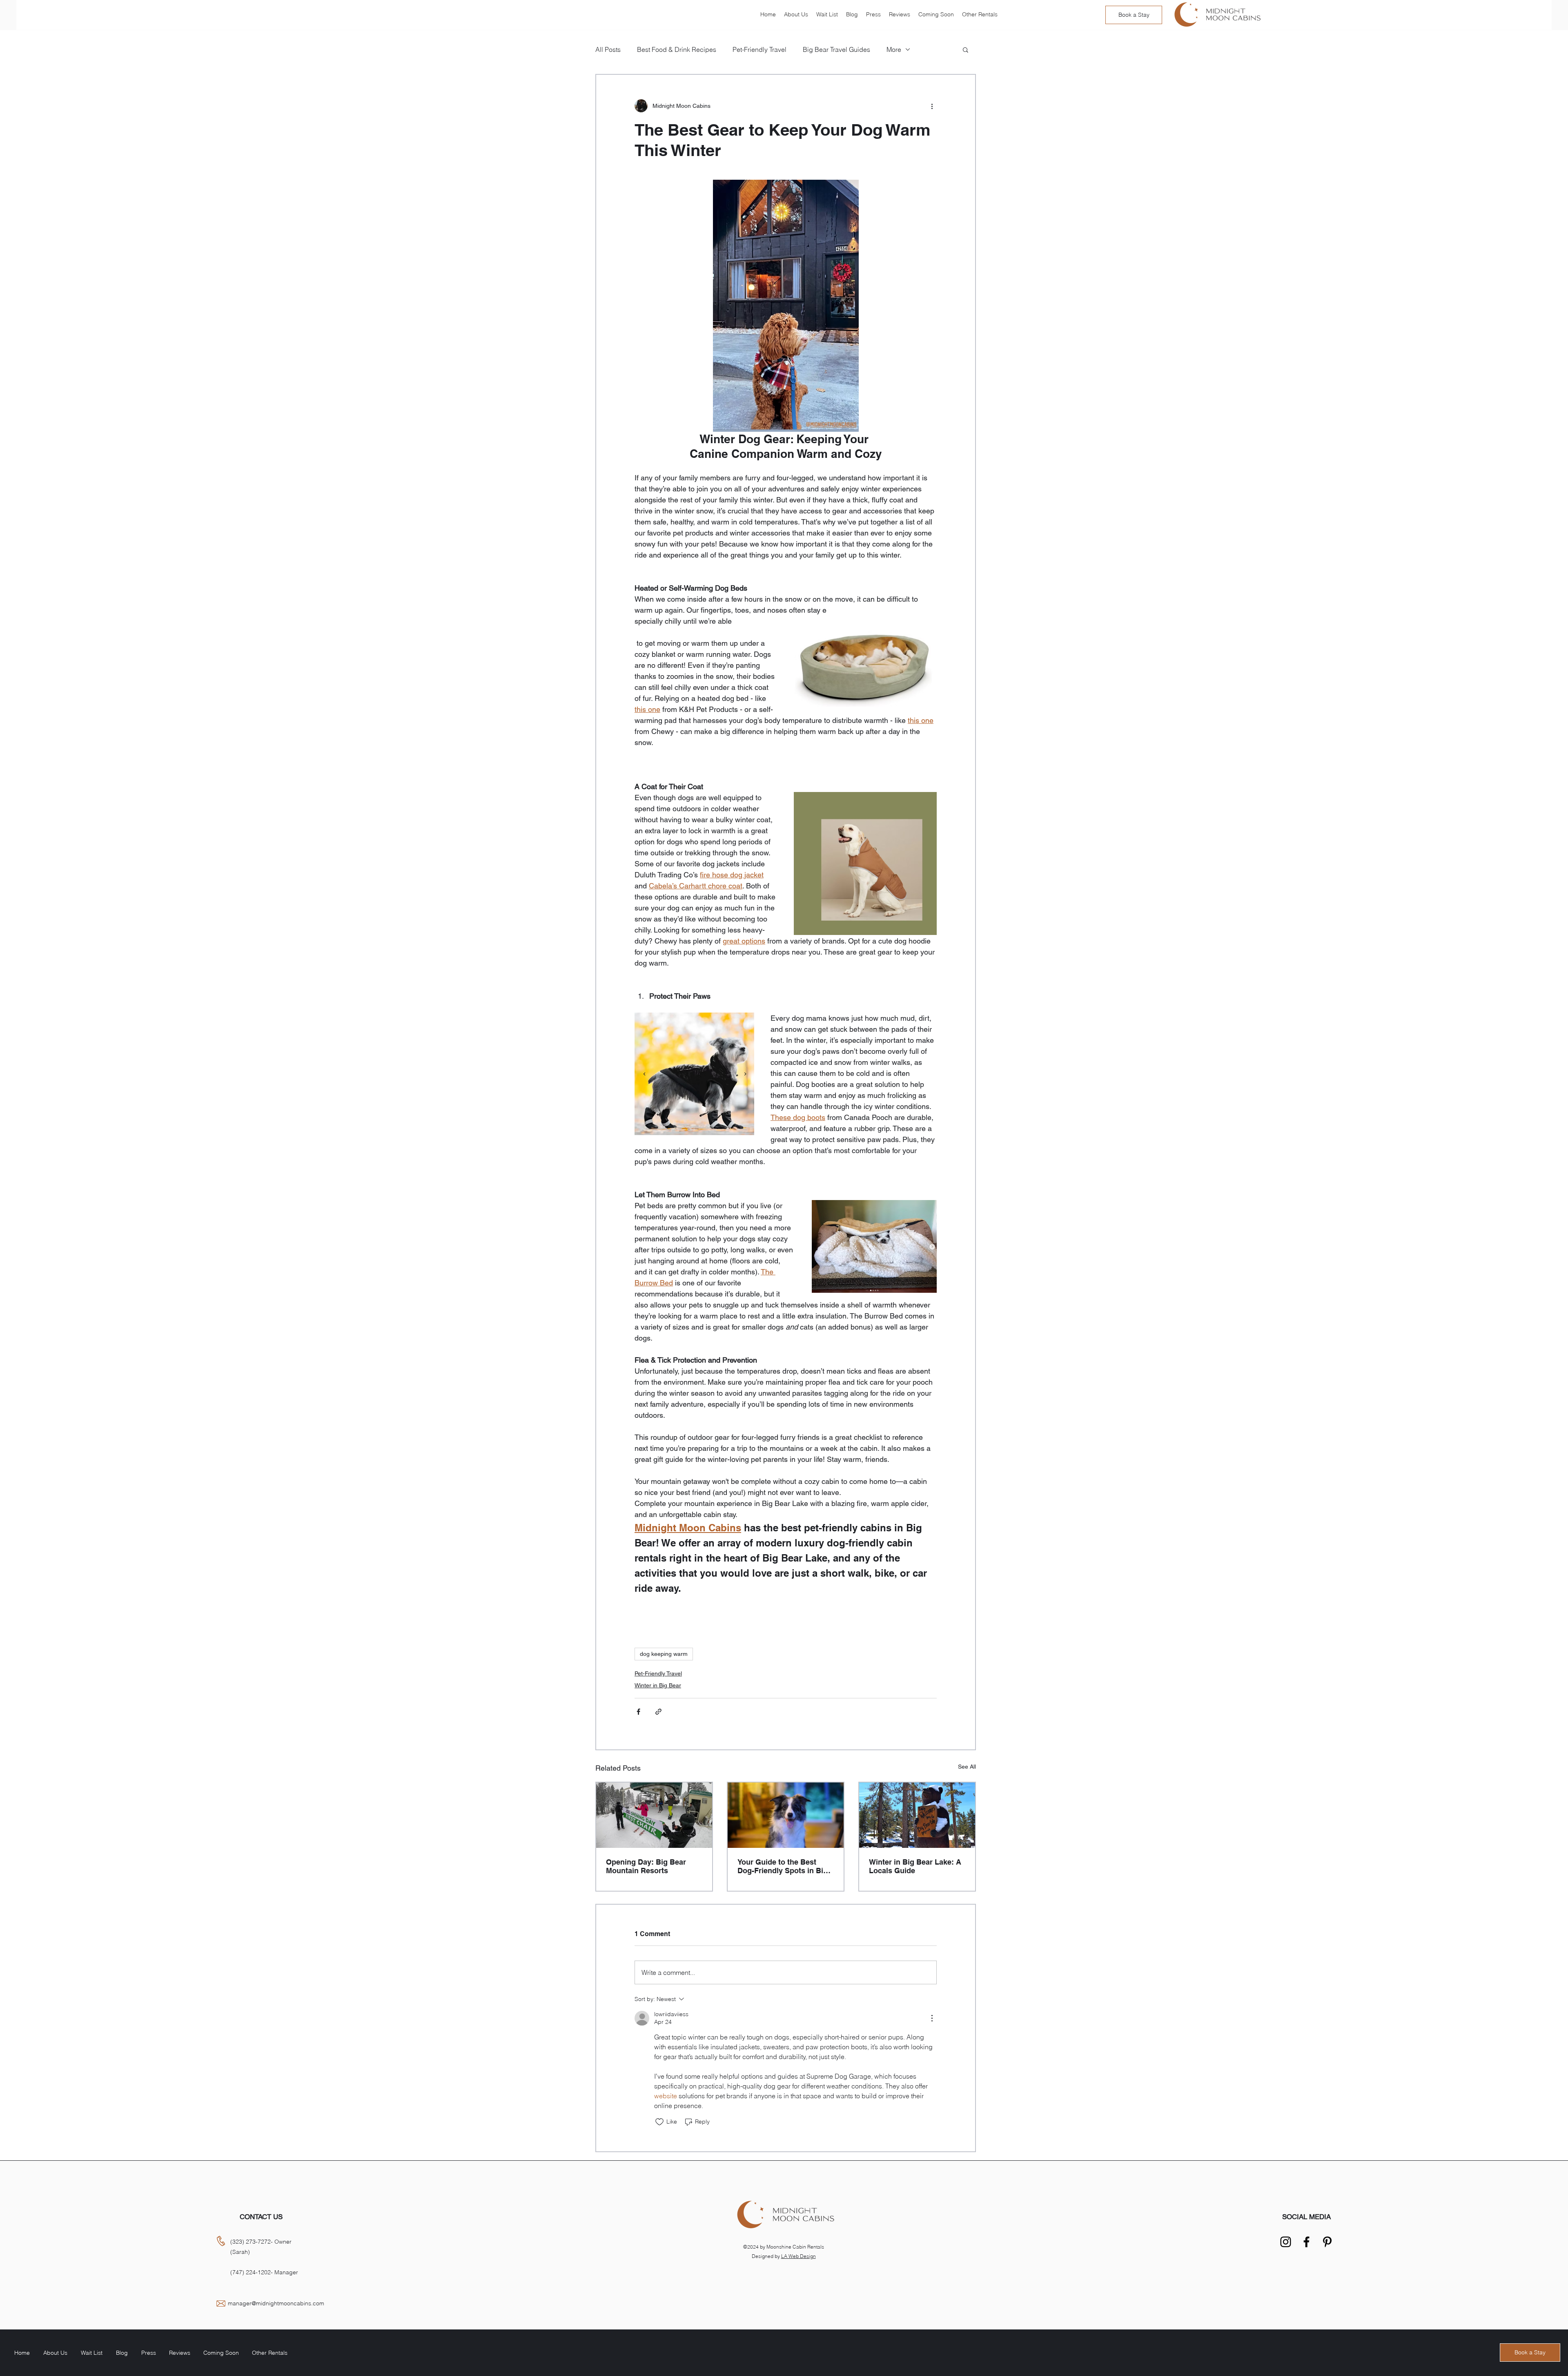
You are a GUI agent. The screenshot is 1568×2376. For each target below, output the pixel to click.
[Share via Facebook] (638, 1712)
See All (967, 1767)
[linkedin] (1286, 2242)
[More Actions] (932, 2018)
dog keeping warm (664, 1654)
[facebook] (1306, 2242)
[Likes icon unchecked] (659, 2122)
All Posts (608, 49)
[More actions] (932, 106)
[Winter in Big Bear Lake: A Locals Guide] (917, 1815)
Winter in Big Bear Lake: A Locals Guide (915, 1866)
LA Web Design (798, 2256)
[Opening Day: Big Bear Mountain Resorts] (654, 1815)
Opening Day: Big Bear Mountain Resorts (646, 1866)
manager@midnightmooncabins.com (276, 2303)
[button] (966, 49)
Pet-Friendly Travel (658, 1673)
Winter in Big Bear (658, 1685)
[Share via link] (658, 1712)
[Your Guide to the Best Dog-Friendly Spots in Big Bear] (786, 1815)
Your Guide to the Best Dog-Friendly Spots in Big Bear (783, 1866)
